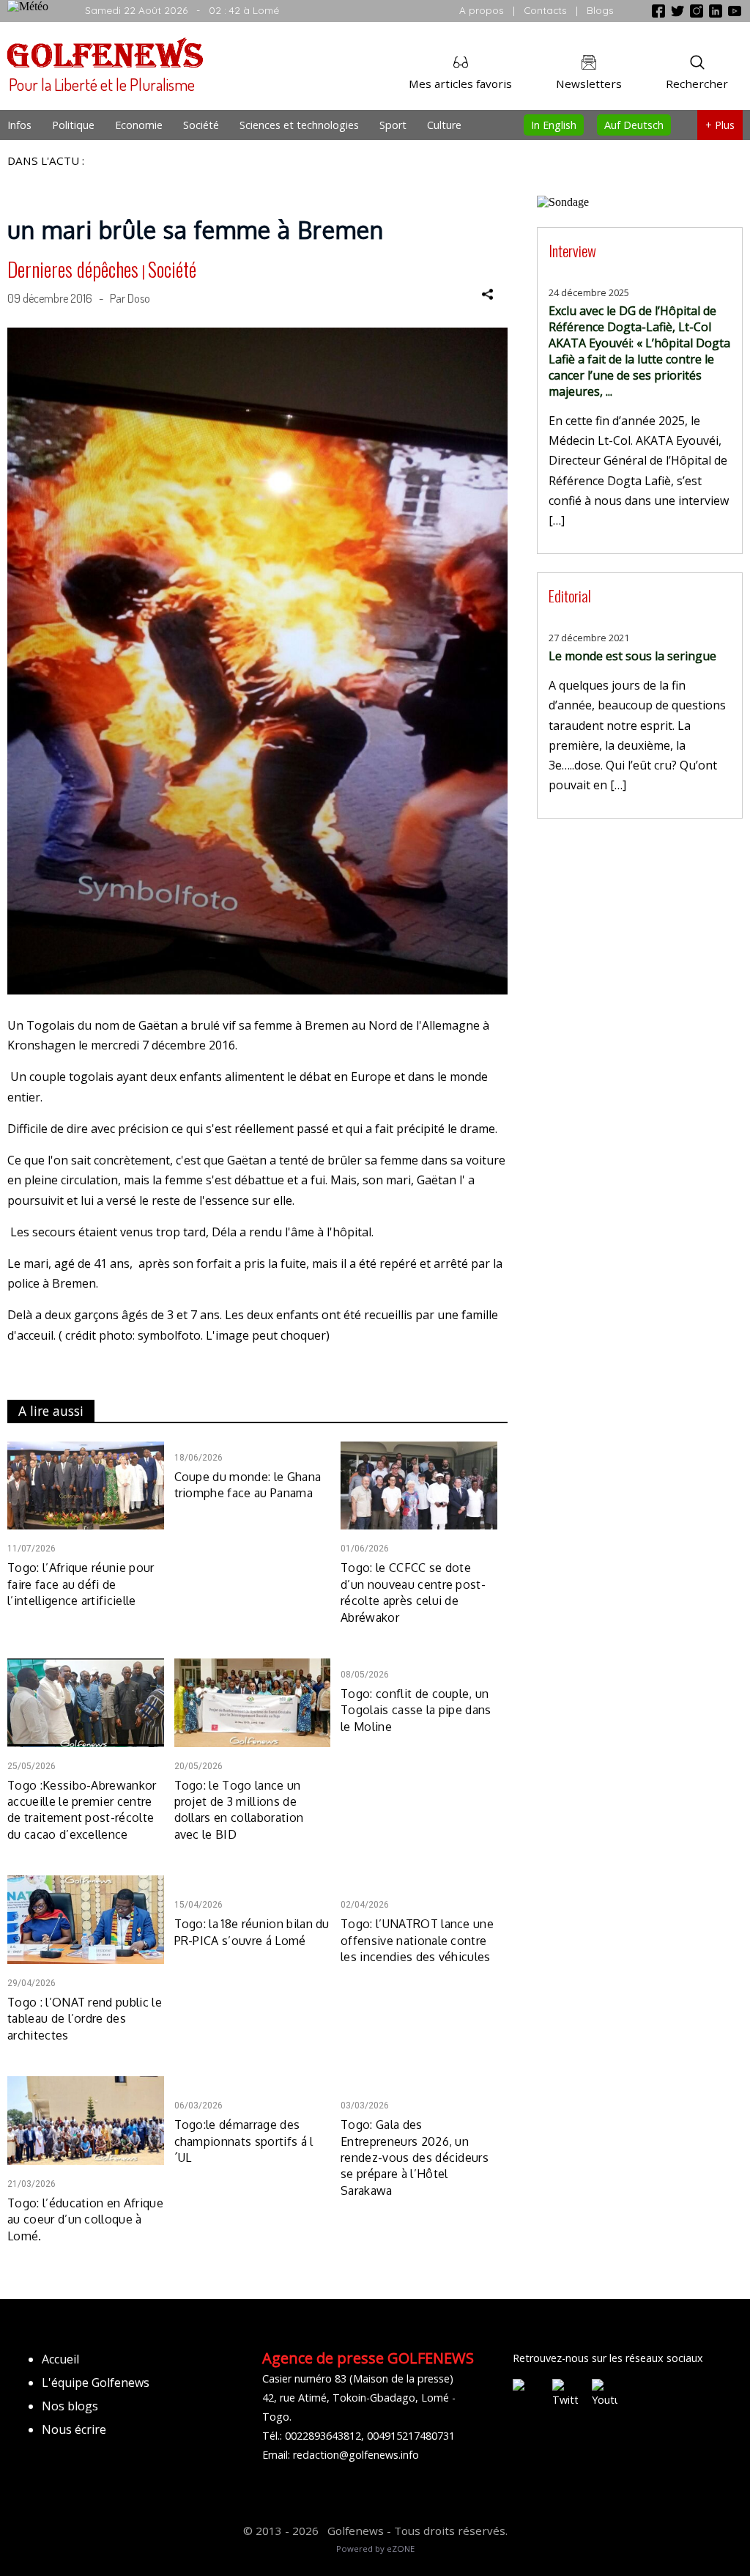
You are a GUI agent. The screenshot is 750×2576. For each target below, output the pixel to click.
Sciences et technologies (299, 125)
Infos (19, 125)
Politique (73, 125)
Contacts (545, 10)
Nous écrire (74, 2429)
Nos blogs (70, 2406)
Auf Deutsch (634, 125)
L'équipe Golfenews (96, 2383)
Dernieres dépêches (73, 269)
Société (201, 125)
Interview (572, 250)
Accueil (60, 2359)
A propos (482, 10)
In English (554, 125)
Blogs (600, 10)
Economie (139, 125)
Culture (444, 125)
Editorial (570, 595)
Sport (393, 125)
